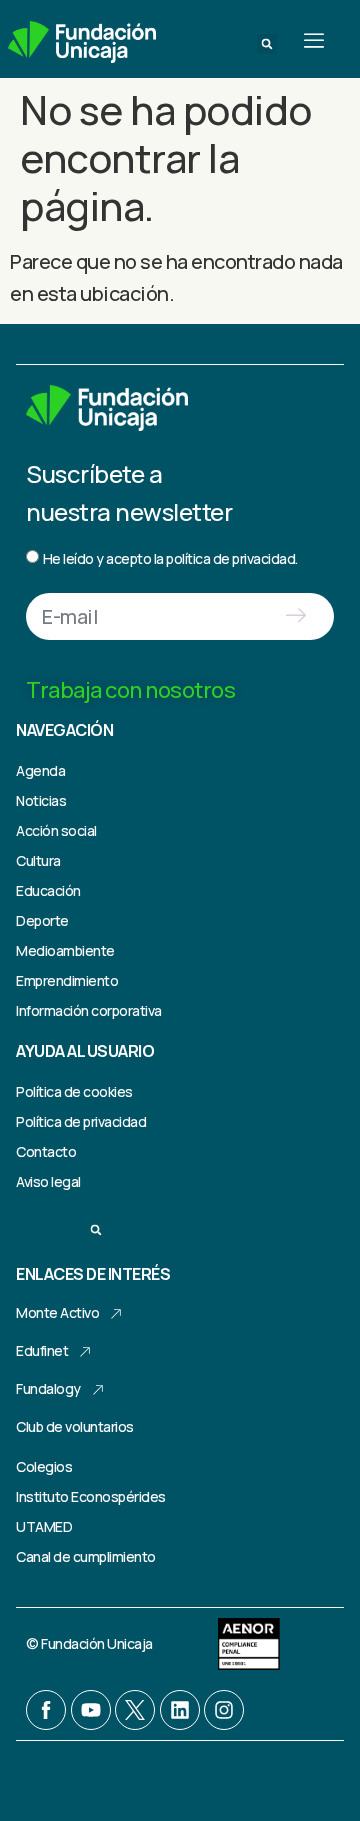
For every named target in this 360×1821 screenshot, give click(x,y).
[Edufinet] (85, 1352)
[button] (267, 44)
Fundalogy (48, 1388)
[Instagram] (224, 1710)
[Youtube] (91, 1710)
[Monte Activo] (116, 1314)
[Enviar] (295, 616)
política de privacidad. (232, 558)
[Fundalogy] (98, 1390)
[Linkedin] (180, 1710)
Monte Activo (57, 1312)
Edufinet (42, 1350)
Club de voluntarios (75, 1426)
